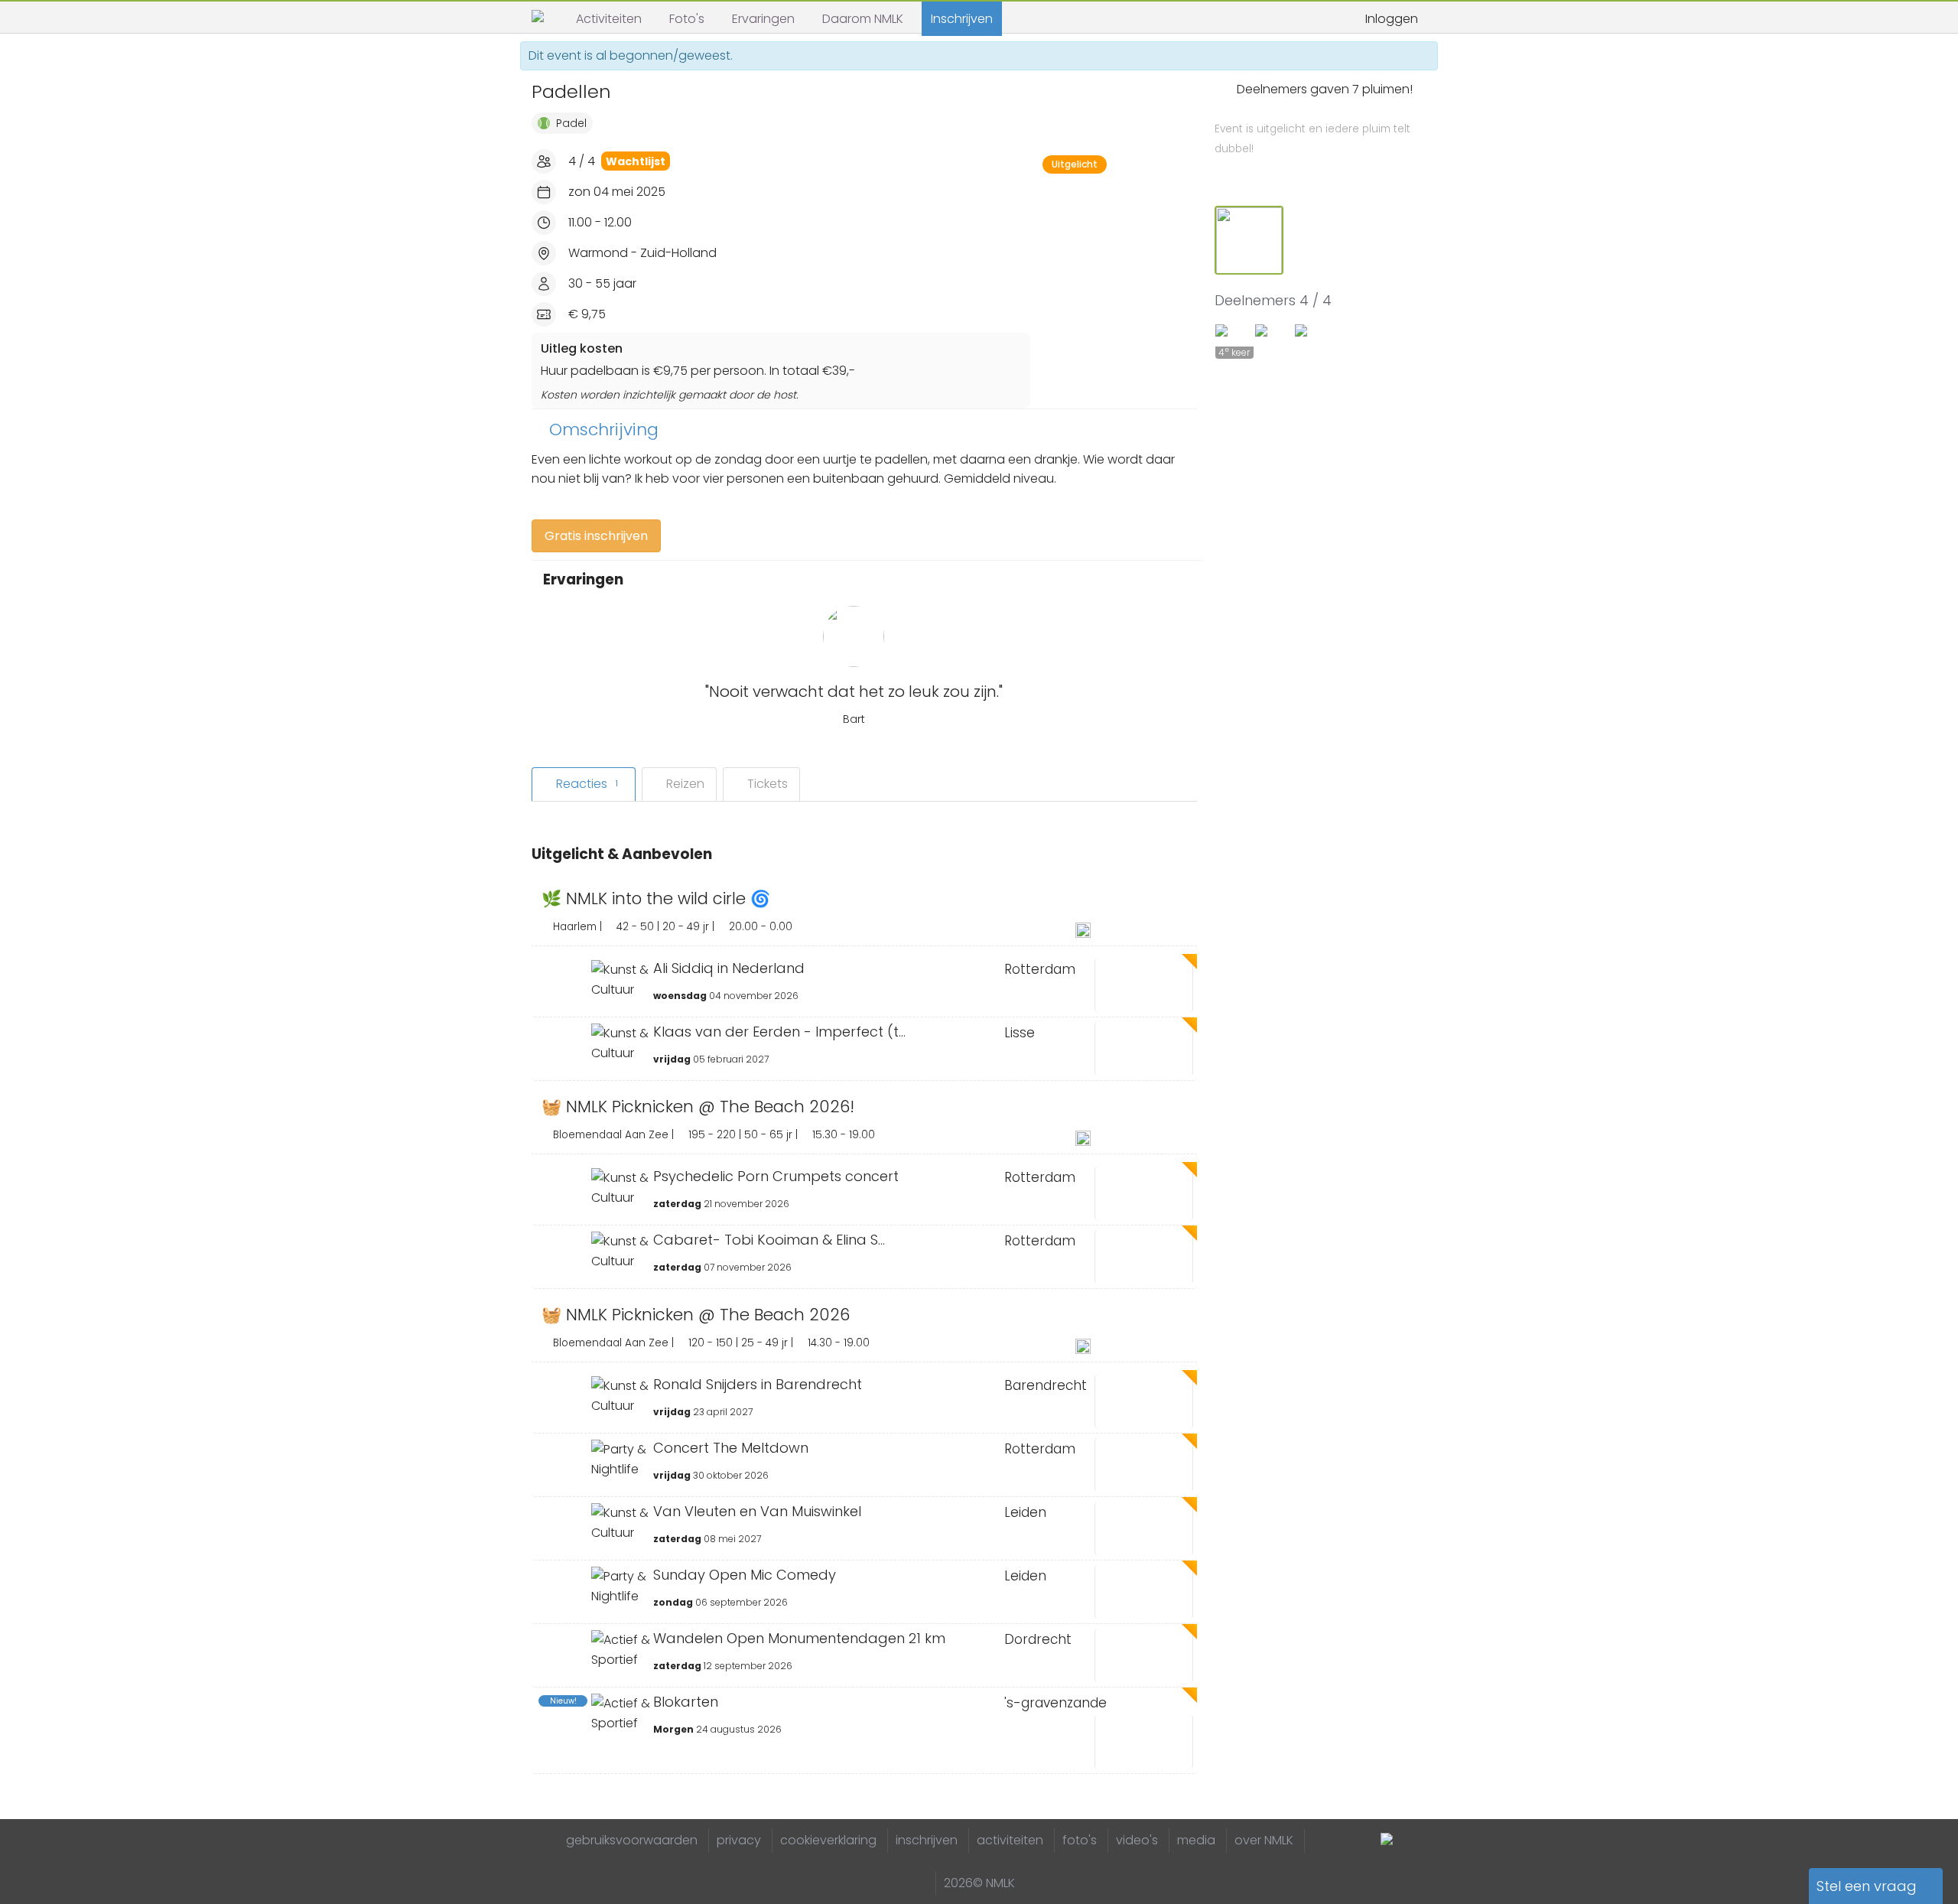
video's (1137, 1840)
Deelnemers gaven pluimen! (1314, 119)
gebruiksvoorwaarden (632, 1840)
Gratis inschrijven (596, 536)
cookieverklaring (828, 1840)
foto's (1080, 1840)
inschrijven (927, 1840)
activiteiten (1010, 1840)
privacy (739, 1840)
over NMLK (1264, 1840)
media (1196, 1840)
